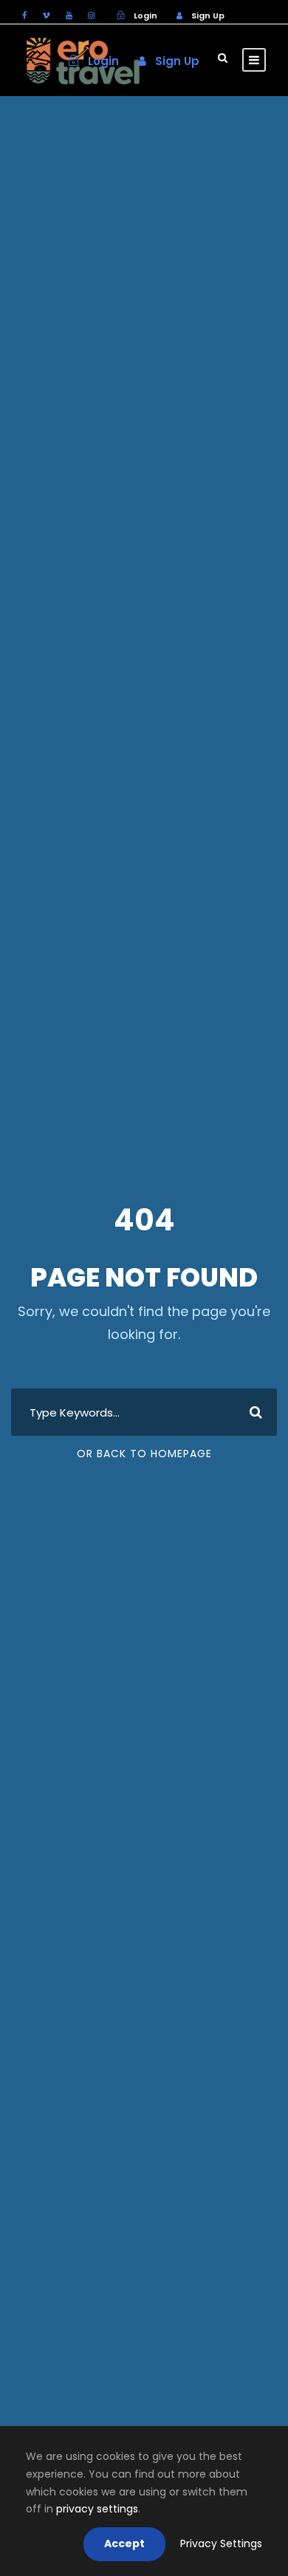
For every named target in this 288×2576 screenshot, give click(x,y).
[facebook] (24, 16)
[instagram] (91, 16)
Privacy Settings (221, 2543)
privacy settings (97, 2509)
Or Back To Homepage (144, 1454)
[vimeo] (46, 16)
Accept (124, 2543)
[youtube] (69, 16)
